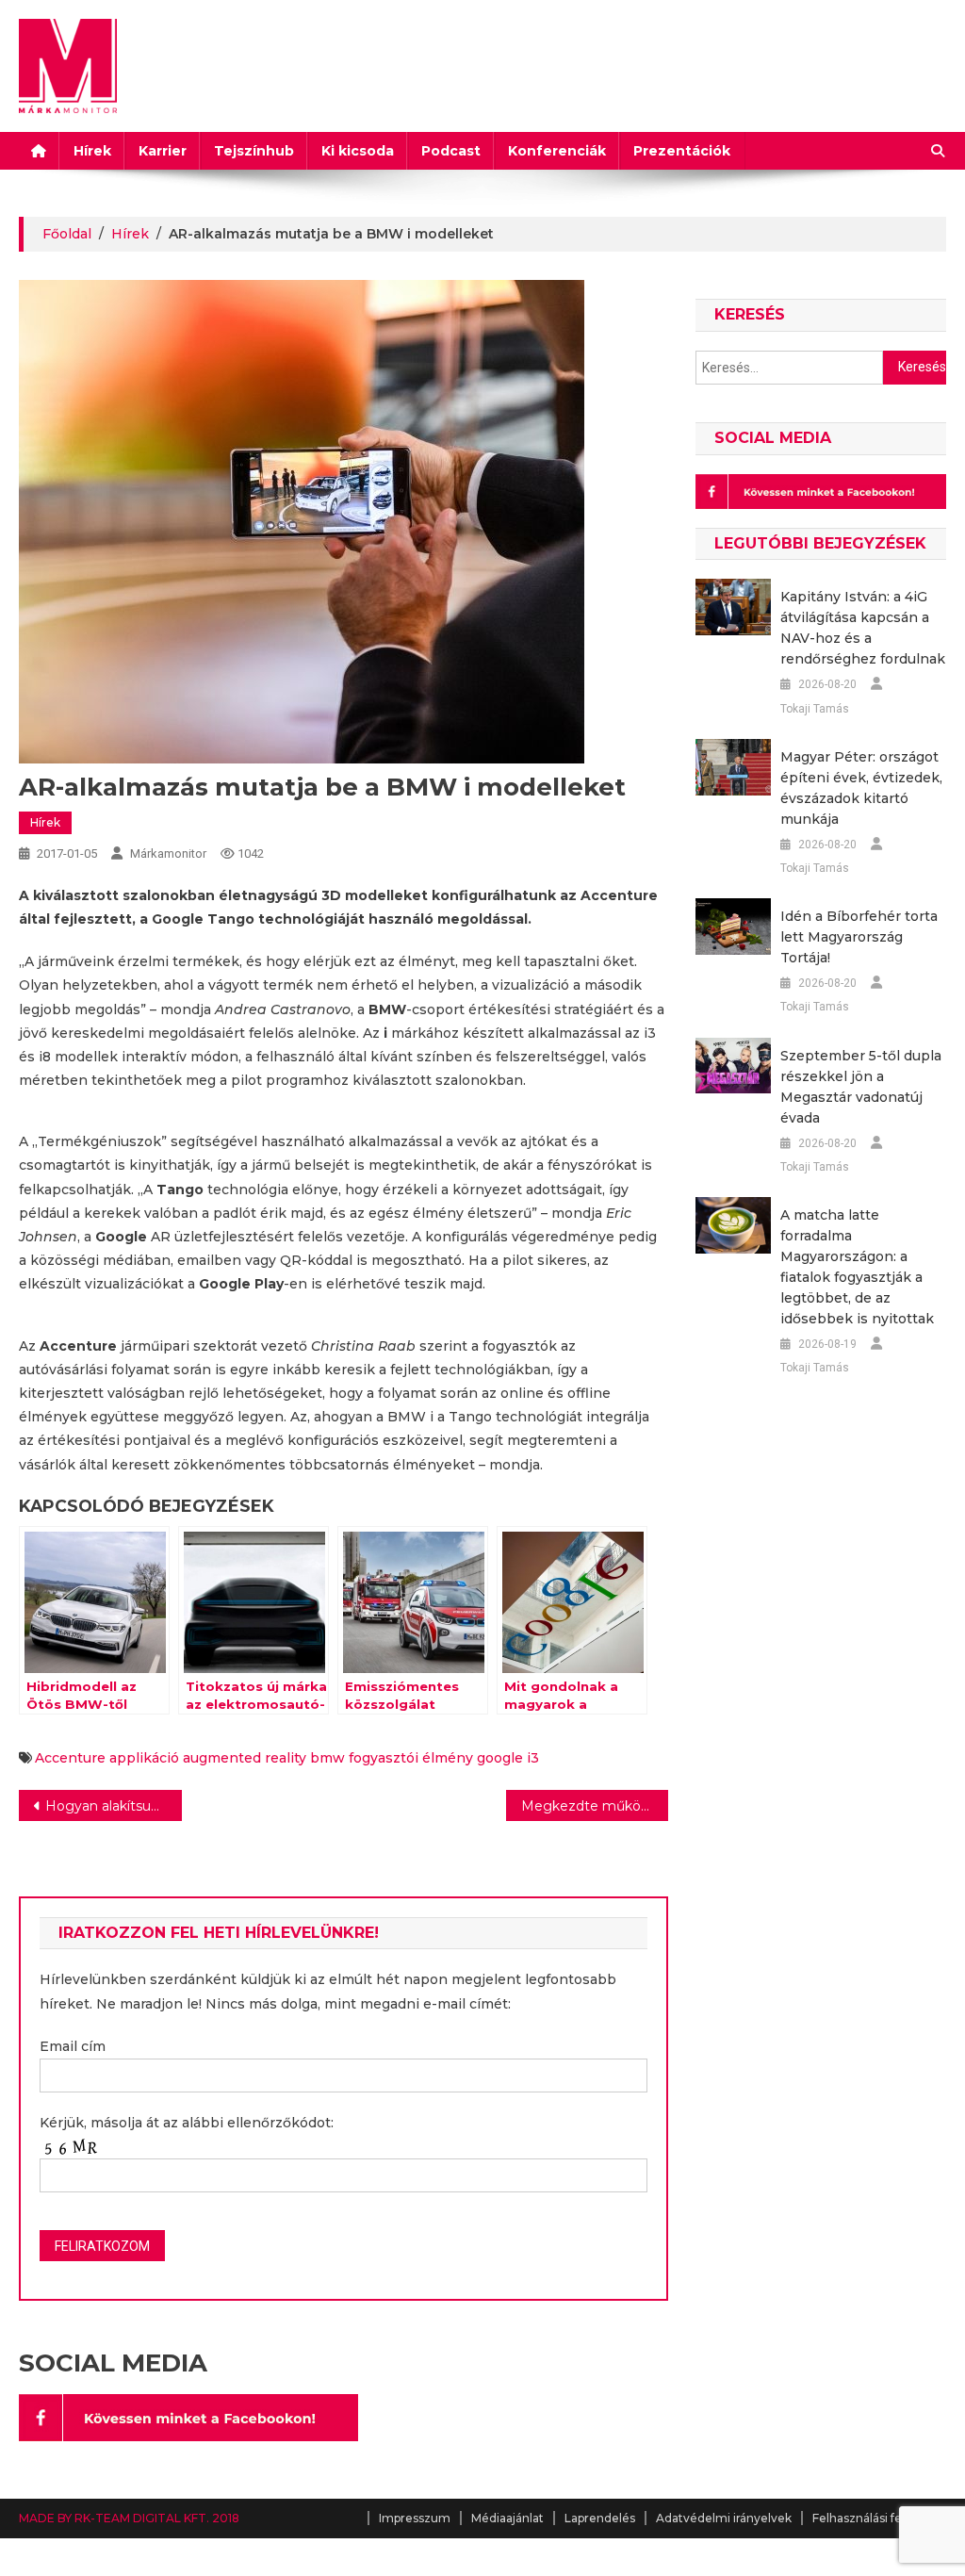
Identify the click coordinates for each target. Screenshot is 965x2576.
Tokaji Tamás (815, 709)
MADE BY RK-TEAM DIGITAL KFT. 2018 (129, 2518)
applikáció (144, 1758)
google (500, 1758)
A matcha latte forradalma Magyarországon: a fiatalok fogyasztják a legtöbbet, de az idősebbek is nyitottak (857, 1267)
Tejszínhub (254, 151)
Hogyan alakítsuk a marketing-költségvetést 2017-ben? (113, 1806)
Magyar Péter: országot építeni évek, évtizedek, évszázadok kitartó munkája (861, 788)
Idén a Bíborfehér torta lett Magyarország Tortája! (859, 937)
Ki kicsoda (358, 151)
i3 (533, 1758)
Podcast (451, 151)
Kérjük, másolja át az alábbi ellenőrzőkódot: (187, 2123)
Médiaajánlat (507, 2518)
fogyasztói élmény (411, 1758)
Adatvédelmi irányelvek (724, 2518)
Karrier (163, 151)
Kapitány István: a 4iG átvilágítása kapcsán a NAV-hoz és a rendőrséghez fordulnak (863, 628)
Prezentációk (682, 151)
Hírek (92, 151)
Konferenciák (557, 151)
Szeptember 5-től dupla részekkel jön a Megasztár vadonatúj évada (861, 1087)
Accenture (70, 1758)
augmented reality (245, 1758)
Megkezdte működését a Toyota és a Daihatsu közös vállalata (595, 1806)
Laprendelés (600, 2518)
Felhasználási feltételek (879, 2518)
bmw (327, 1758)
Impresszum (415, 2518)
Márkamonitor (168, 853)
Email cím (73, 2046)
